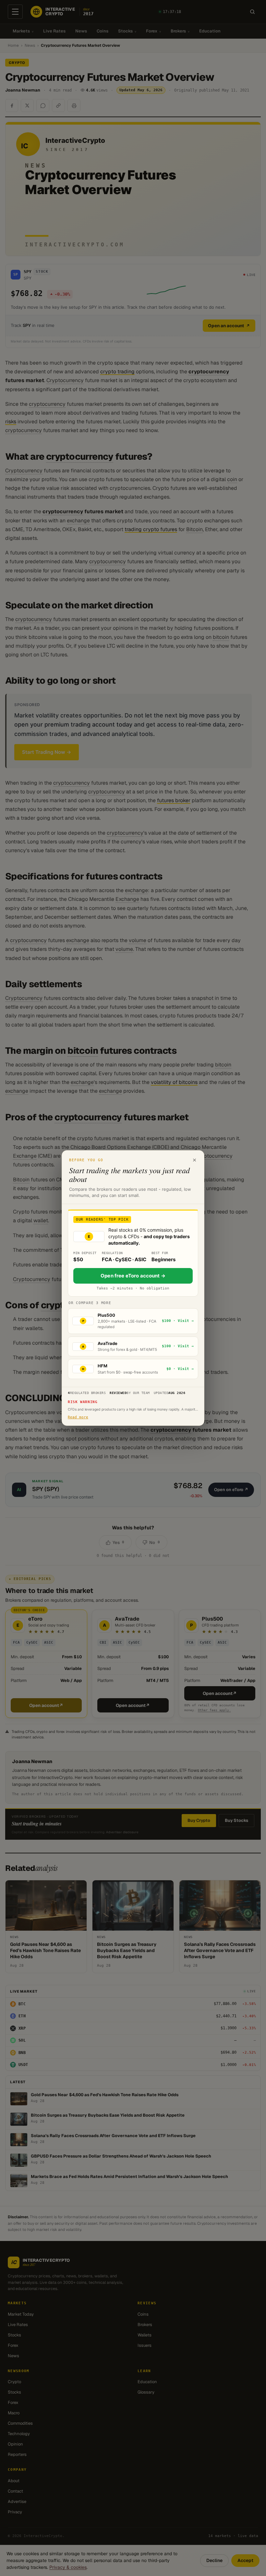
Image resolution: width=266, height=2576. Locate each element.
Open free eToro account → (133, 1276)
